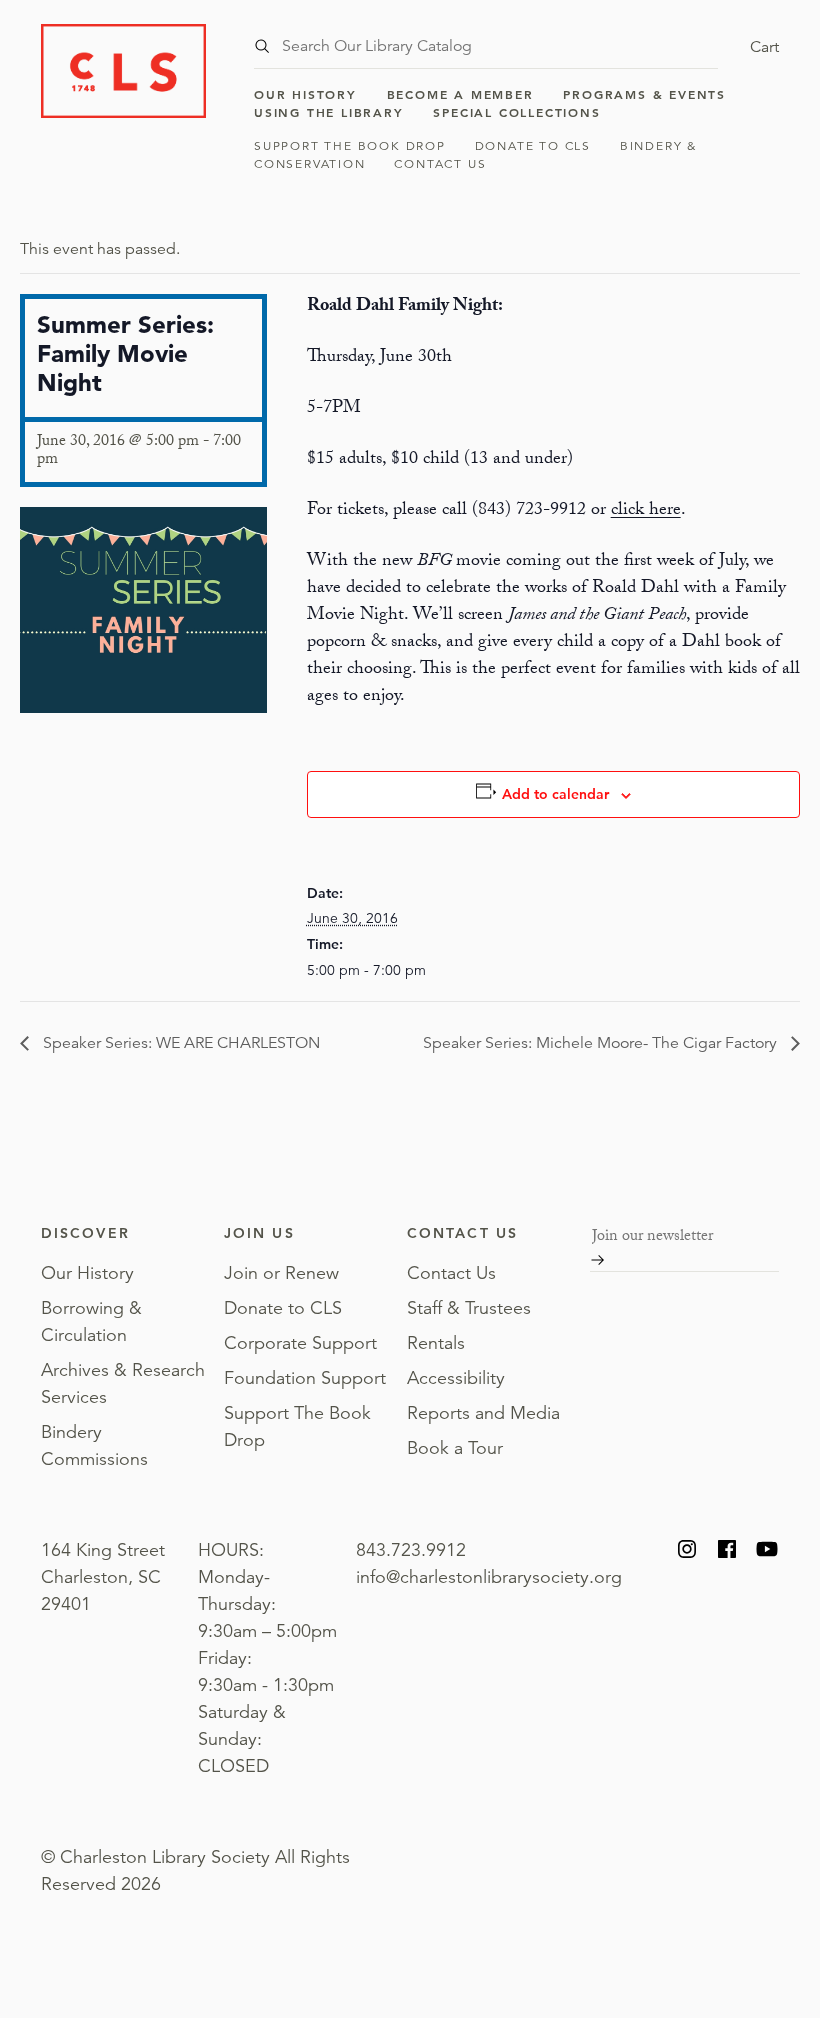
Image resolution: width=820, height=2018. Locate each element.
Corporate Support (300, 1343)
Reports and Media (483, 1413)
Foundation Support (305, 1378)
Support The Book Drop (350, 145)
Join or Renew (281, 1273)
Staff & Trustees (469, 1308)
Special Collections (516, 112)
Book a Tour (455, 1448)
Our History (305, 94)
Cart (764, 47)
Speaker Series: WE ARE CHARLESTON (179, 1043)
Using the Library (329, 112)
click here (646, 511)
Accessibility (456, 1378)
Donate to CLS (533, 145)
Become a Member (460, 94)
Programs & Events (644, 94)
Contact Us (440, 163)
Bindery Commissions (94, 1445)
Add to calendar (555, 794)
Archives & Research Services (123, 1383)
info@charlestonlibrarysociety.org (489, 1577)
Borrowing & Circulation (91, 1321)
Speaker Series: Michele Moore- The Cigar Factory (602, 1043)
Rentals (436, 1343)
